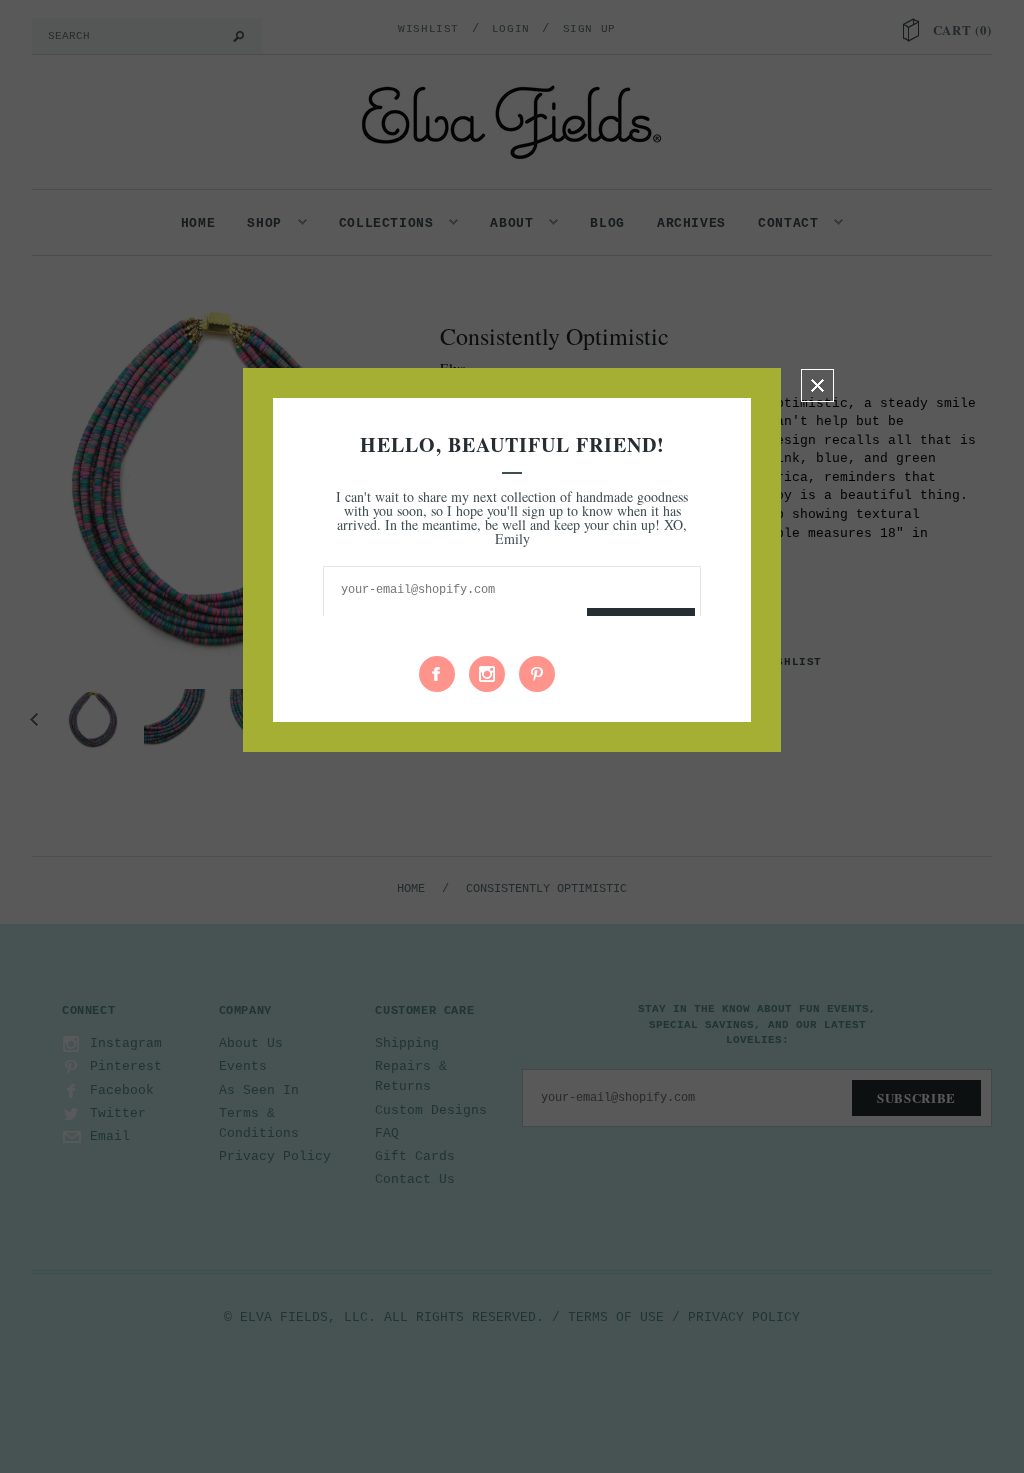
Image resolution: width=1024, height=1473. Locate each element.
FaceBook (437, 674)
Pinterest (537, 674)
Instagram (487, 674)
